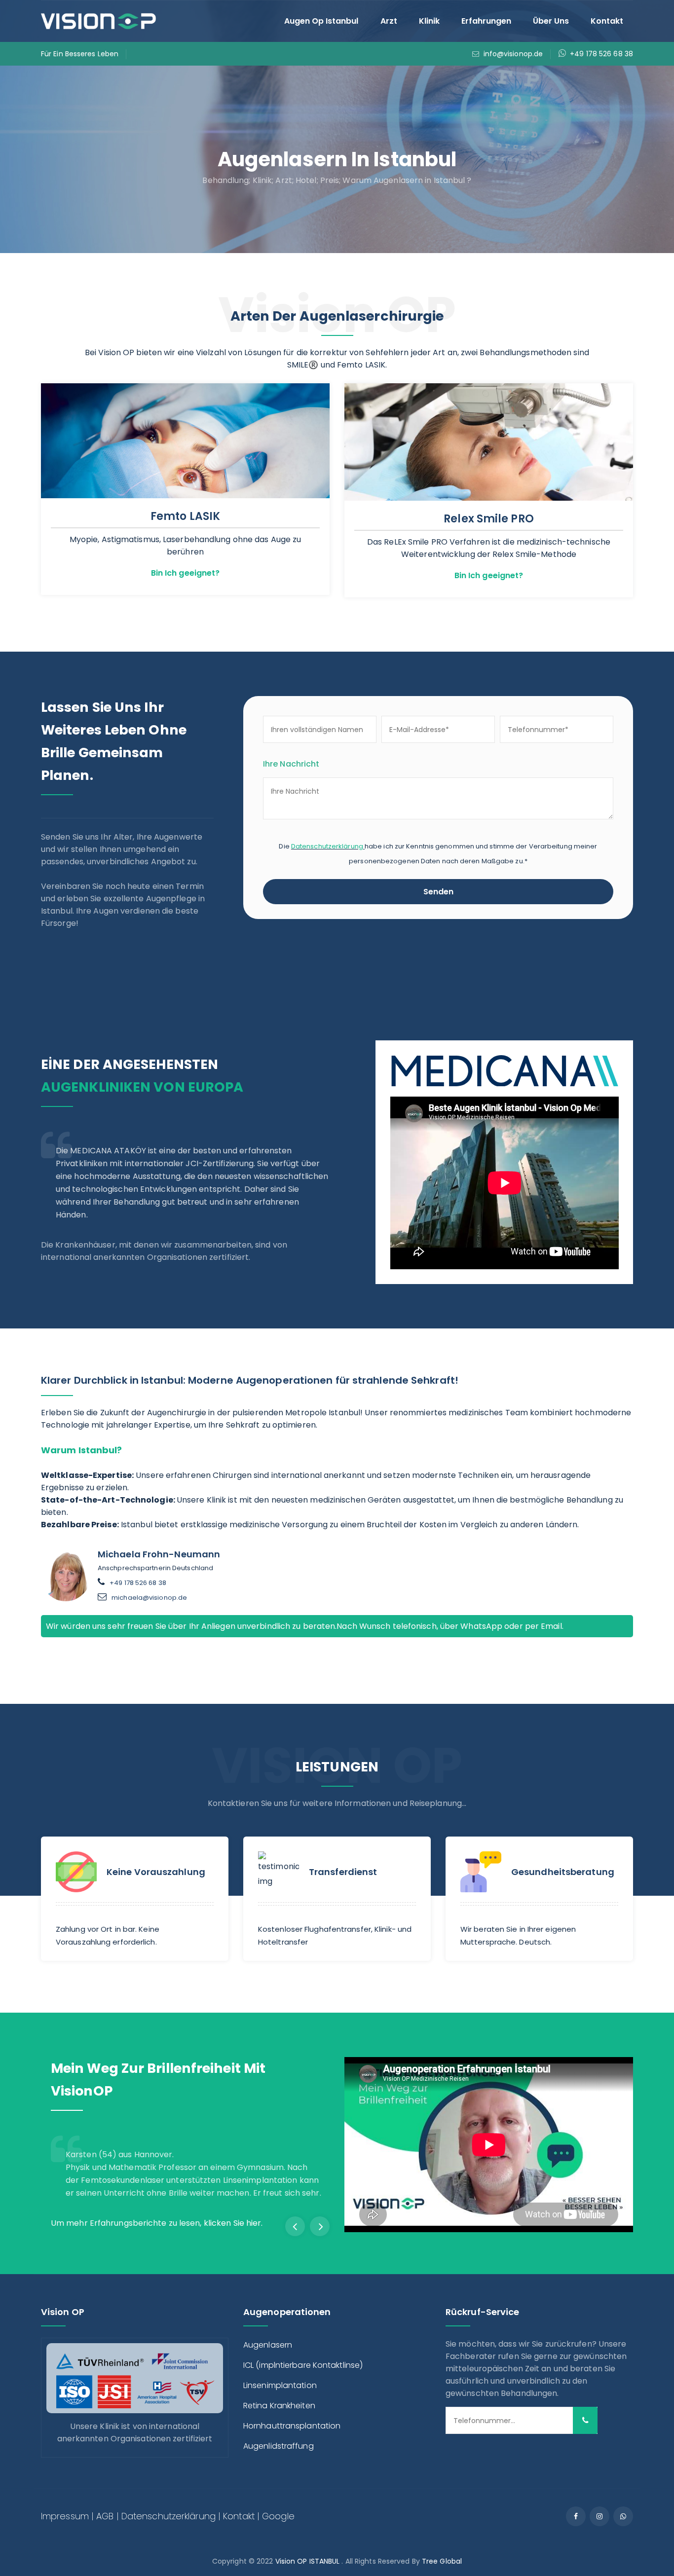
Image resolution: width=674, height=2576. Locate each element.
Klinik (429, 21)
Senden (438, 892)
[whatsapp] (623, 2516)
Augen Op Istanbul (321, 21)
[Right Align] (585, 2420)
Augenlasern (268, 2345)
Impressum (65, 2516)
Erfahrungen (486, 21)
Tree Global (442, 2561)
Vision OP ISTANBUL (308, 2561)
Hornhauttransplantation (292, 2426)
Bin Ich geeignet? (186, 573)
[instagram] (599, 2516)
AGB (105, 2516)
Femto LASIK (185, 516)
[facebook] (576, 2516)
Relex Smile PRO (489, 519)
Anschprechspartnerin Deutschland (155, 1583)
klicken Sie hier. (233, 2223)
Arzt (389, 21)
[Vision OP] (99, 20)
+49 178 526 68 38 (601, 54)
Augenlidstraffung (279, 2446)
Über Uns (551, 21)
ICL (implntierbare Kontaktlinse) (303, 2365)
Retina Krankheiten (279, 2406)
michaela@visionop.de (149, 1598)
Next (320, 2226)
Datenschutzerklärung (327, 846)
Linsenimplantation (280, 2385)
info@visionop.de (513, 54)
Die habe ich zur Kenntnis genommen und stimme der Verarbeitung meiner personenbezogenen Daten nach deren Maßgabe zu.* (438, 854)
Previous (295, 2226)
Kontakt (607, 21)
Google (278, 2516)
